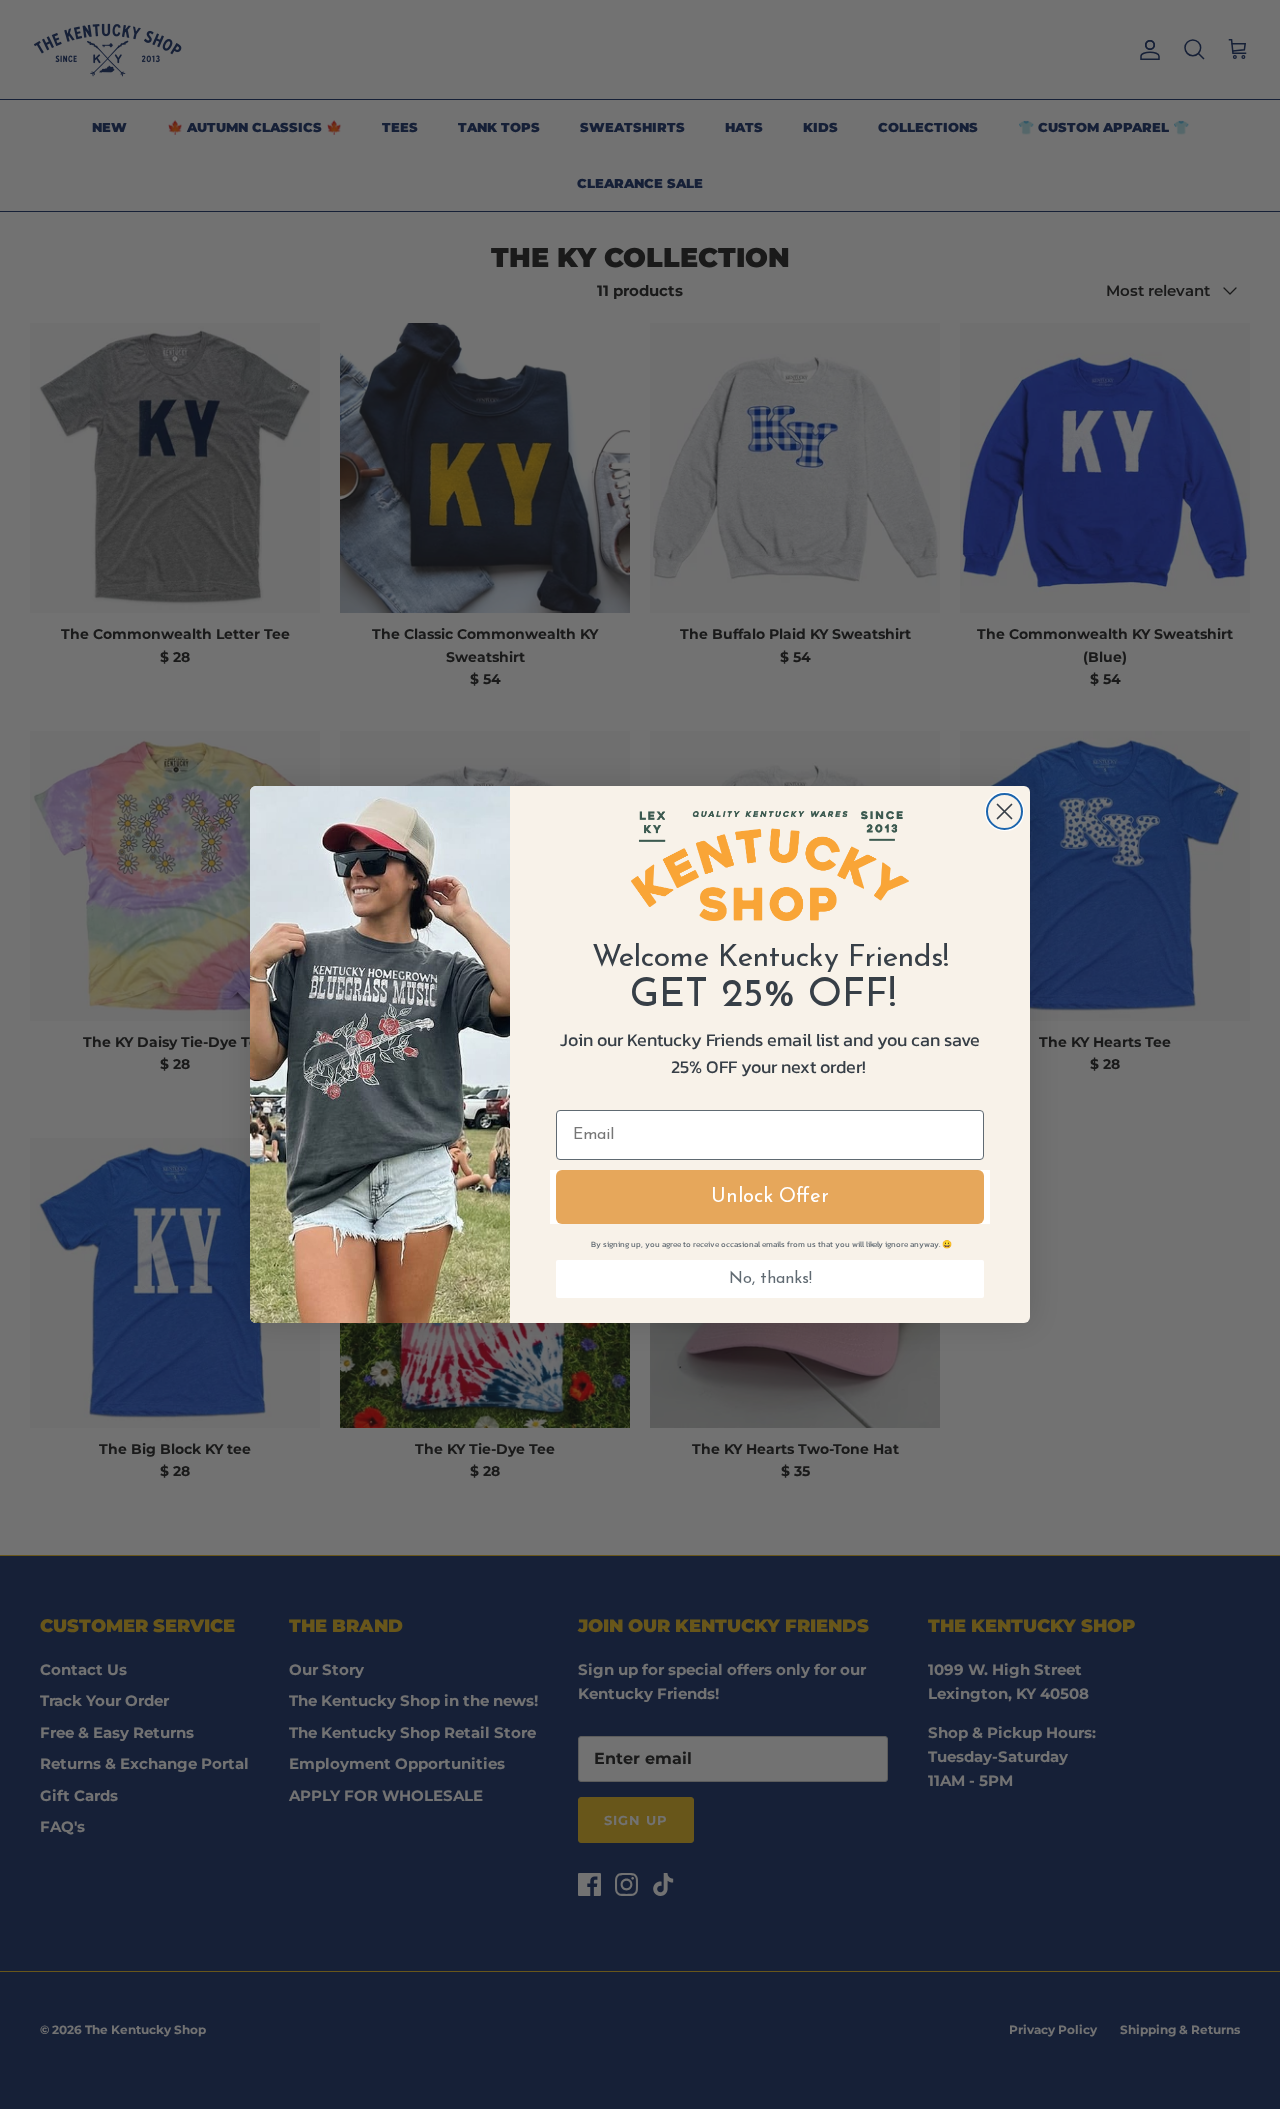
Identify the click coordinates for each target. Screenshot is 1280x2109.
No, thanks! (770, 1279)
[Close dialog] (1004, 811)
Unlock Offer (770, 1197)
